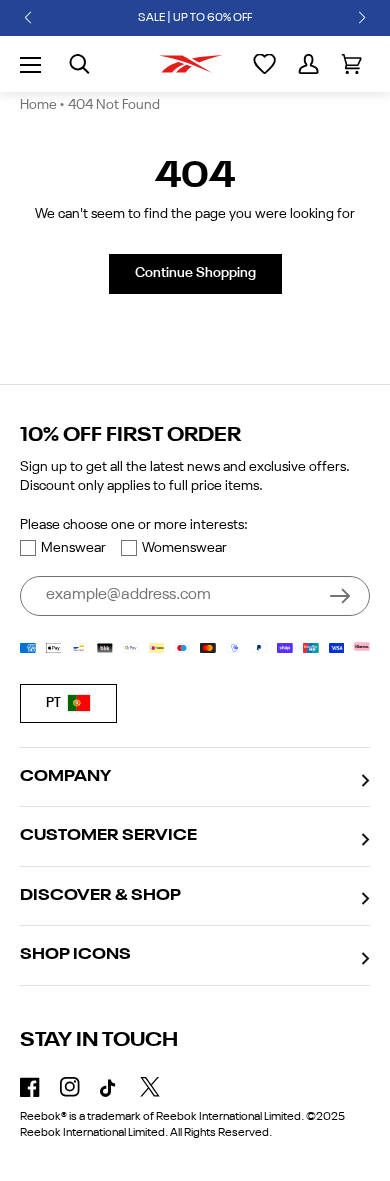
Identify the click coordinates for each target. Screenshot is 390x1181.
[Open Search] (79, 64)
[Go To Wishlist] (264, 64)
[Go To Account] (308, 64)
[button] (28, 18)
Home (38, 105)
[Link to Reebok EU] (191, 64)
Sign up (340, 596)
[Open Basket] (351, 64)
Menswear (73, 548)
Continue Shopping (195, 273)
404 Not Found (114, 105)
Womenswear (184, 548)
